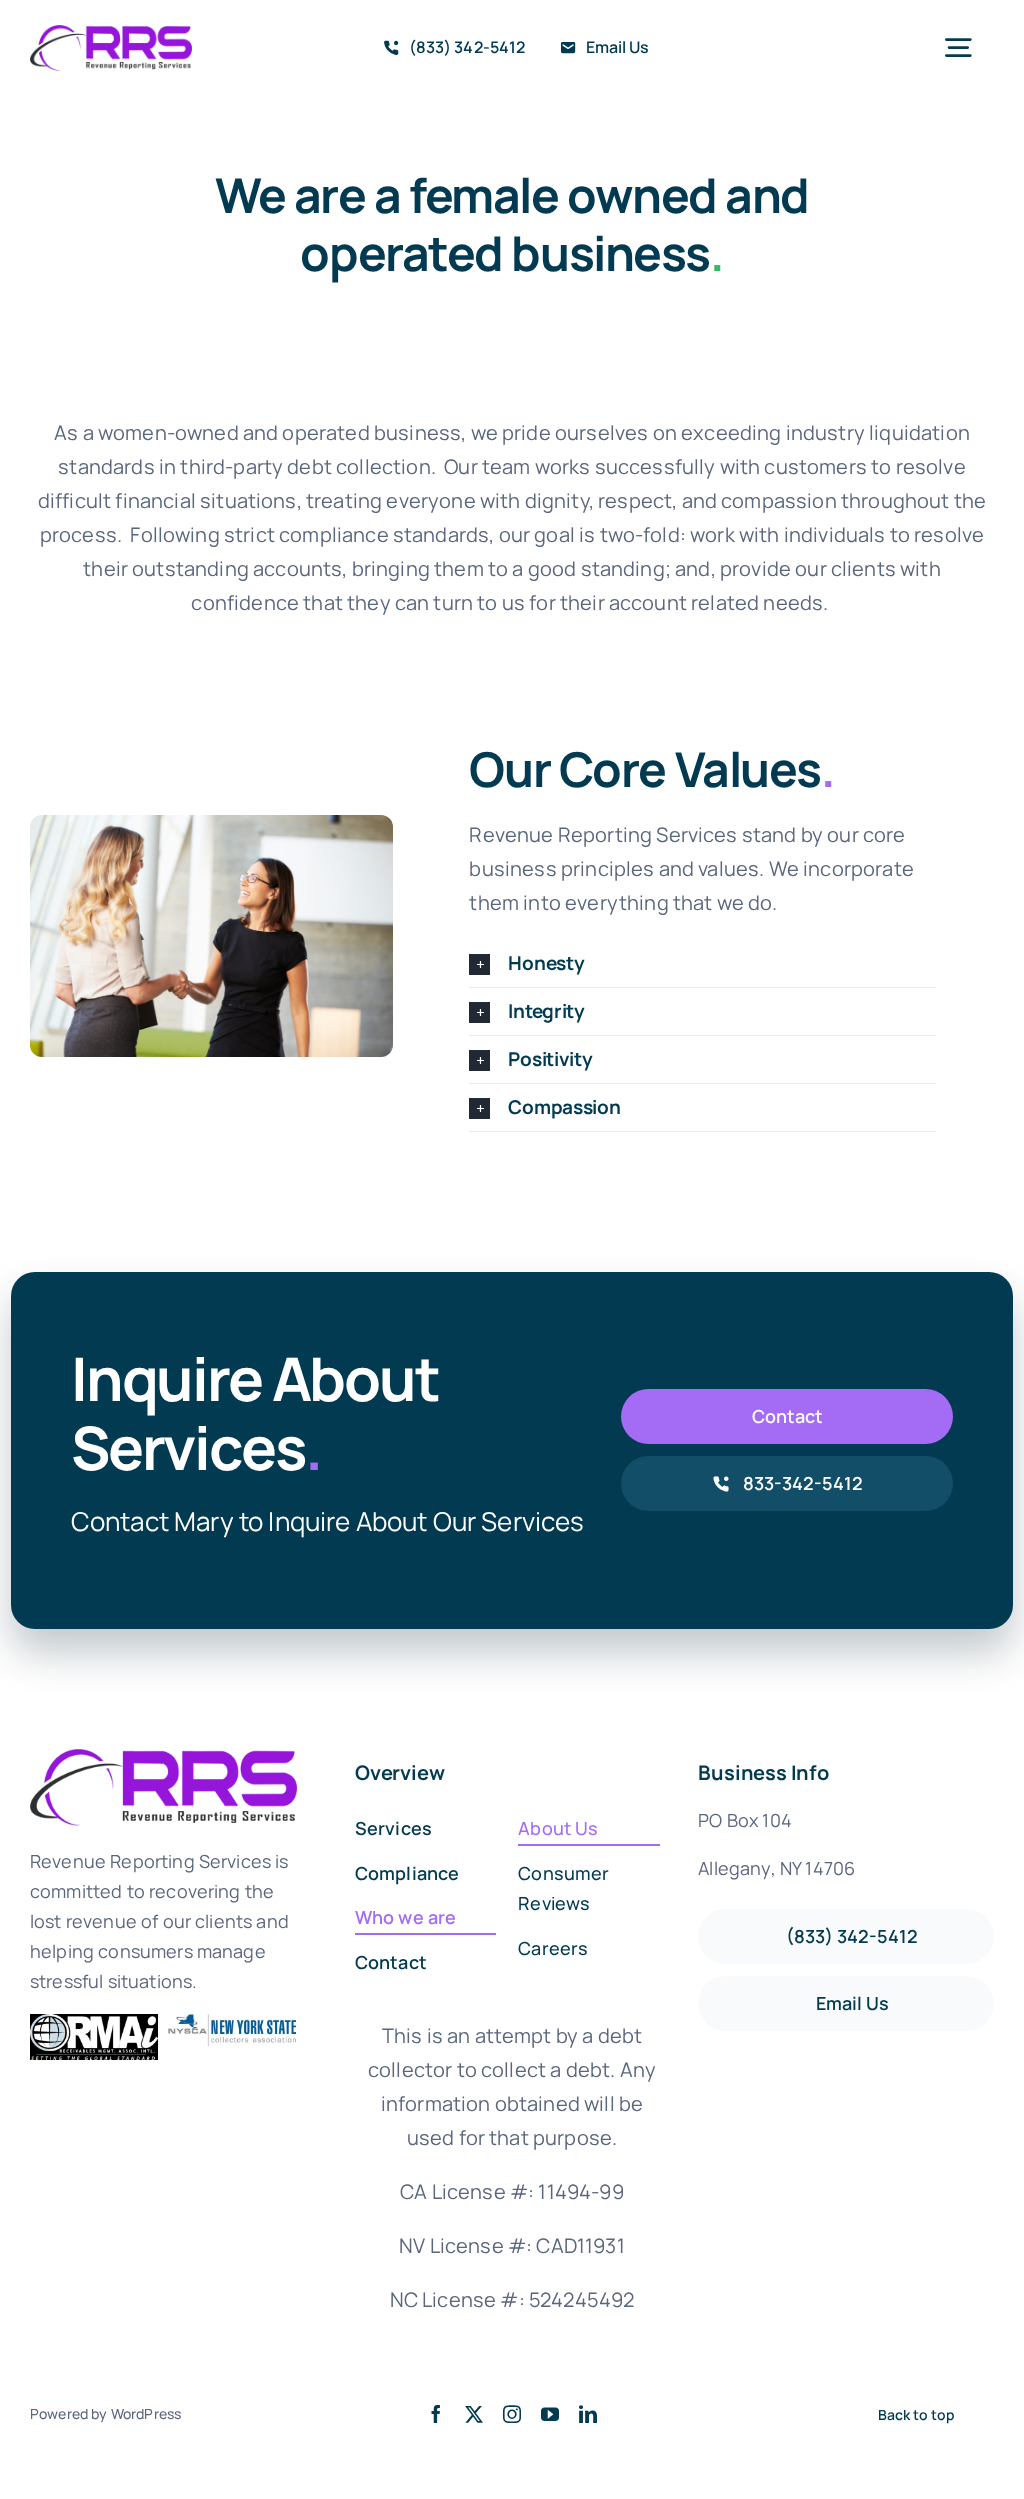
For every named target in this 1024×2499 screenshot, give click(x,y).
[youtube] (550, 2414)
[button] (702, 963)
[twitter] (474, 2414)
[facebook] (436, 2414)
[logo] (111, 34)
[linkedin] (588, 2414)
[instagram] (512, 2414)
